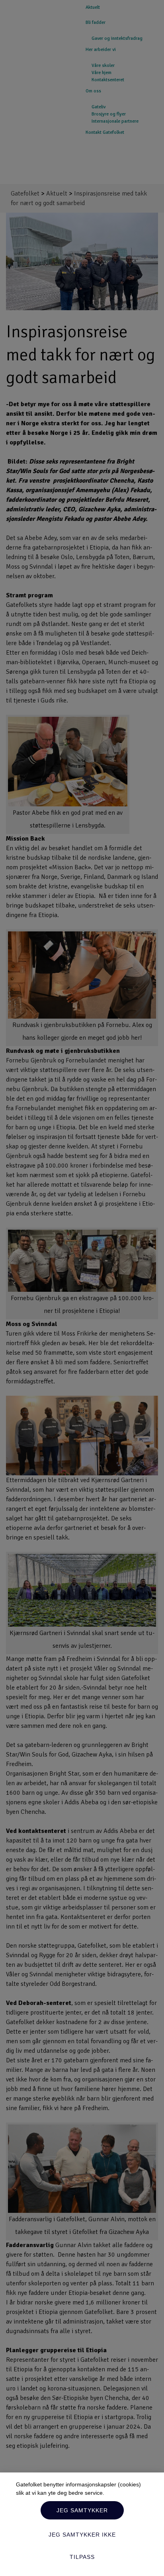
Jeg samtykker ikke (82, 2535)
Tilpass (82, 2557)
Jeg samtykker (82, 2510)
